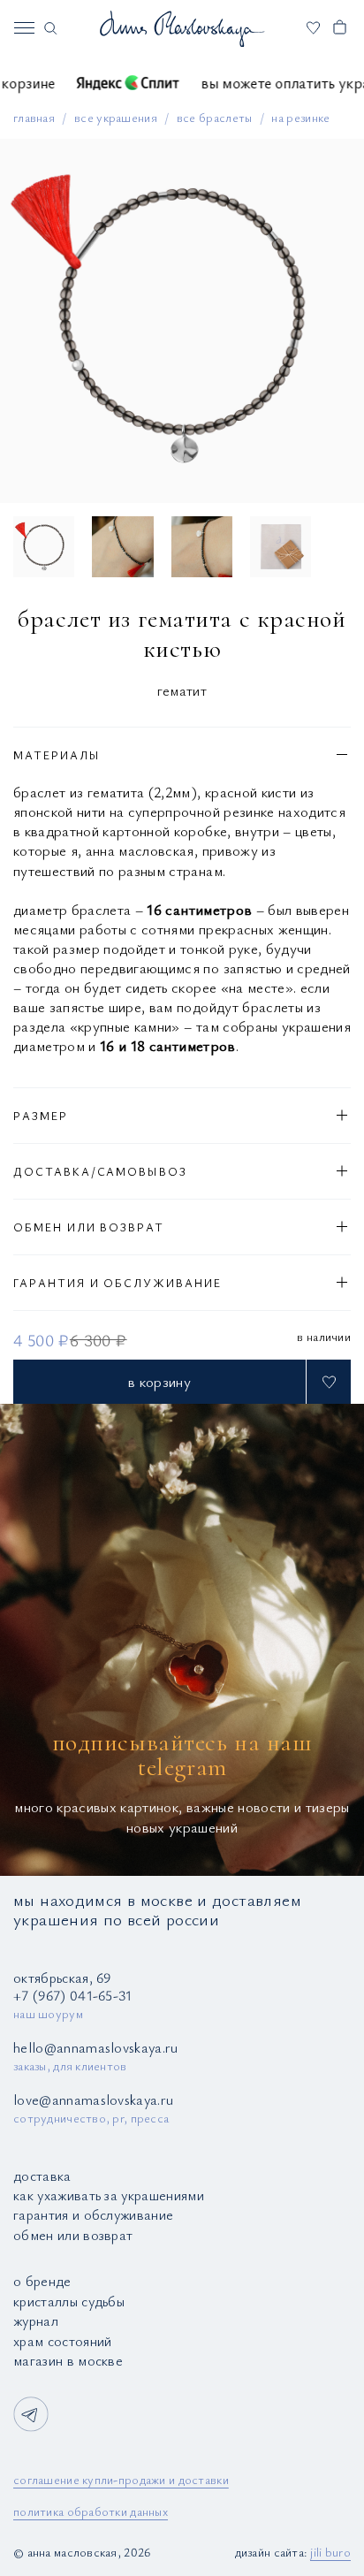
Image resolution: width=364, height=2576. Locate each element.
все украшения (116, 117)
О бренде (42, 2281)
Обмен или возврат (73, 2235)
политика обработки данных (91, 2511)
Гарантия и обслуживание (93, 2214)
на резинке (300, 117)
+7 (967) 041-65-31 (73, 1995)
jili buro (330, 2552)
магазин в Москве (68, 2360)
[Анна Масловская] (182, 28)
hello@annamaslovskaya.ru (96, 2047)
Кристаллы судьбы (69, 2301)
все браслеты (215, 117)
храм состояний (62, 2341)
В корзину (159, 1381)
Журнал (36, 2321)
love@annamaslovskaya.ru (93, 2100)
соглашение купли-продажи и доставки (121, 2479)
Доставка (42, 2176)
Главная (34, 117)
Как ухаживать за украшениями (109, 2195)
